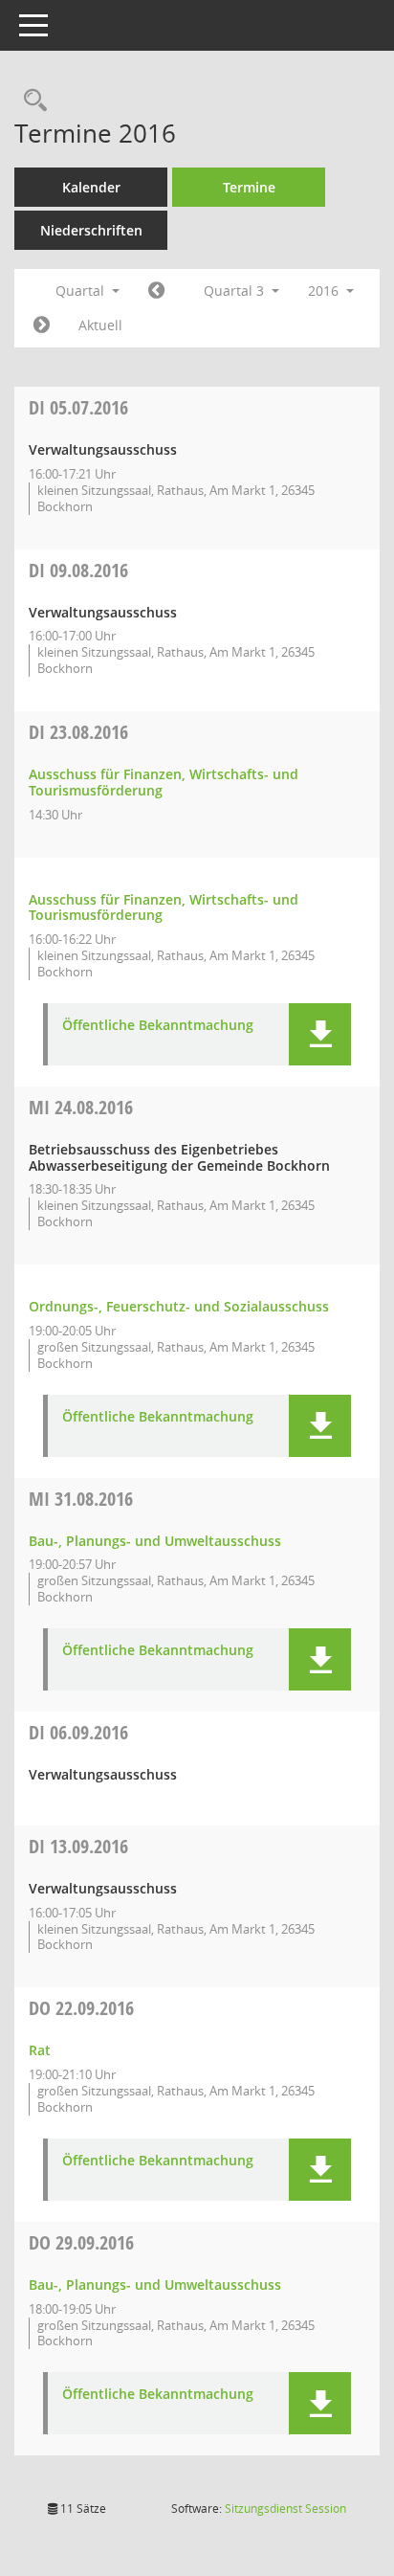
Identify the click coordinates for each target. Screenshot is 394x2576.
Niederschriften (91, 230)
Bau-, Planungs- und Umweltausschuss (155, 1541)
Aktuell (100, 325)
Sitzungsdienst (285, 2509)
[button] (320, 1034)
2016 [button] (325, 291)
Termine (249, 187)
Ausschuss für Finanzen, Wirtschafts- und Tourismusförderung (164, 782)
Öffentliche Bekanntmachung (158, 1026)
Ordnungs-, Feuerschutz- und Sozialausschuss (179, 1306)
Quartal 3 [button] (236, 291)
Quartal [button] (82, 291)
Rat (40, 2050)
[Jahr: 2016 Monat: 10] (42, 325)
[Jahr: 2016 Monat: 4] (156, 291)
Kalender (91, 187)
